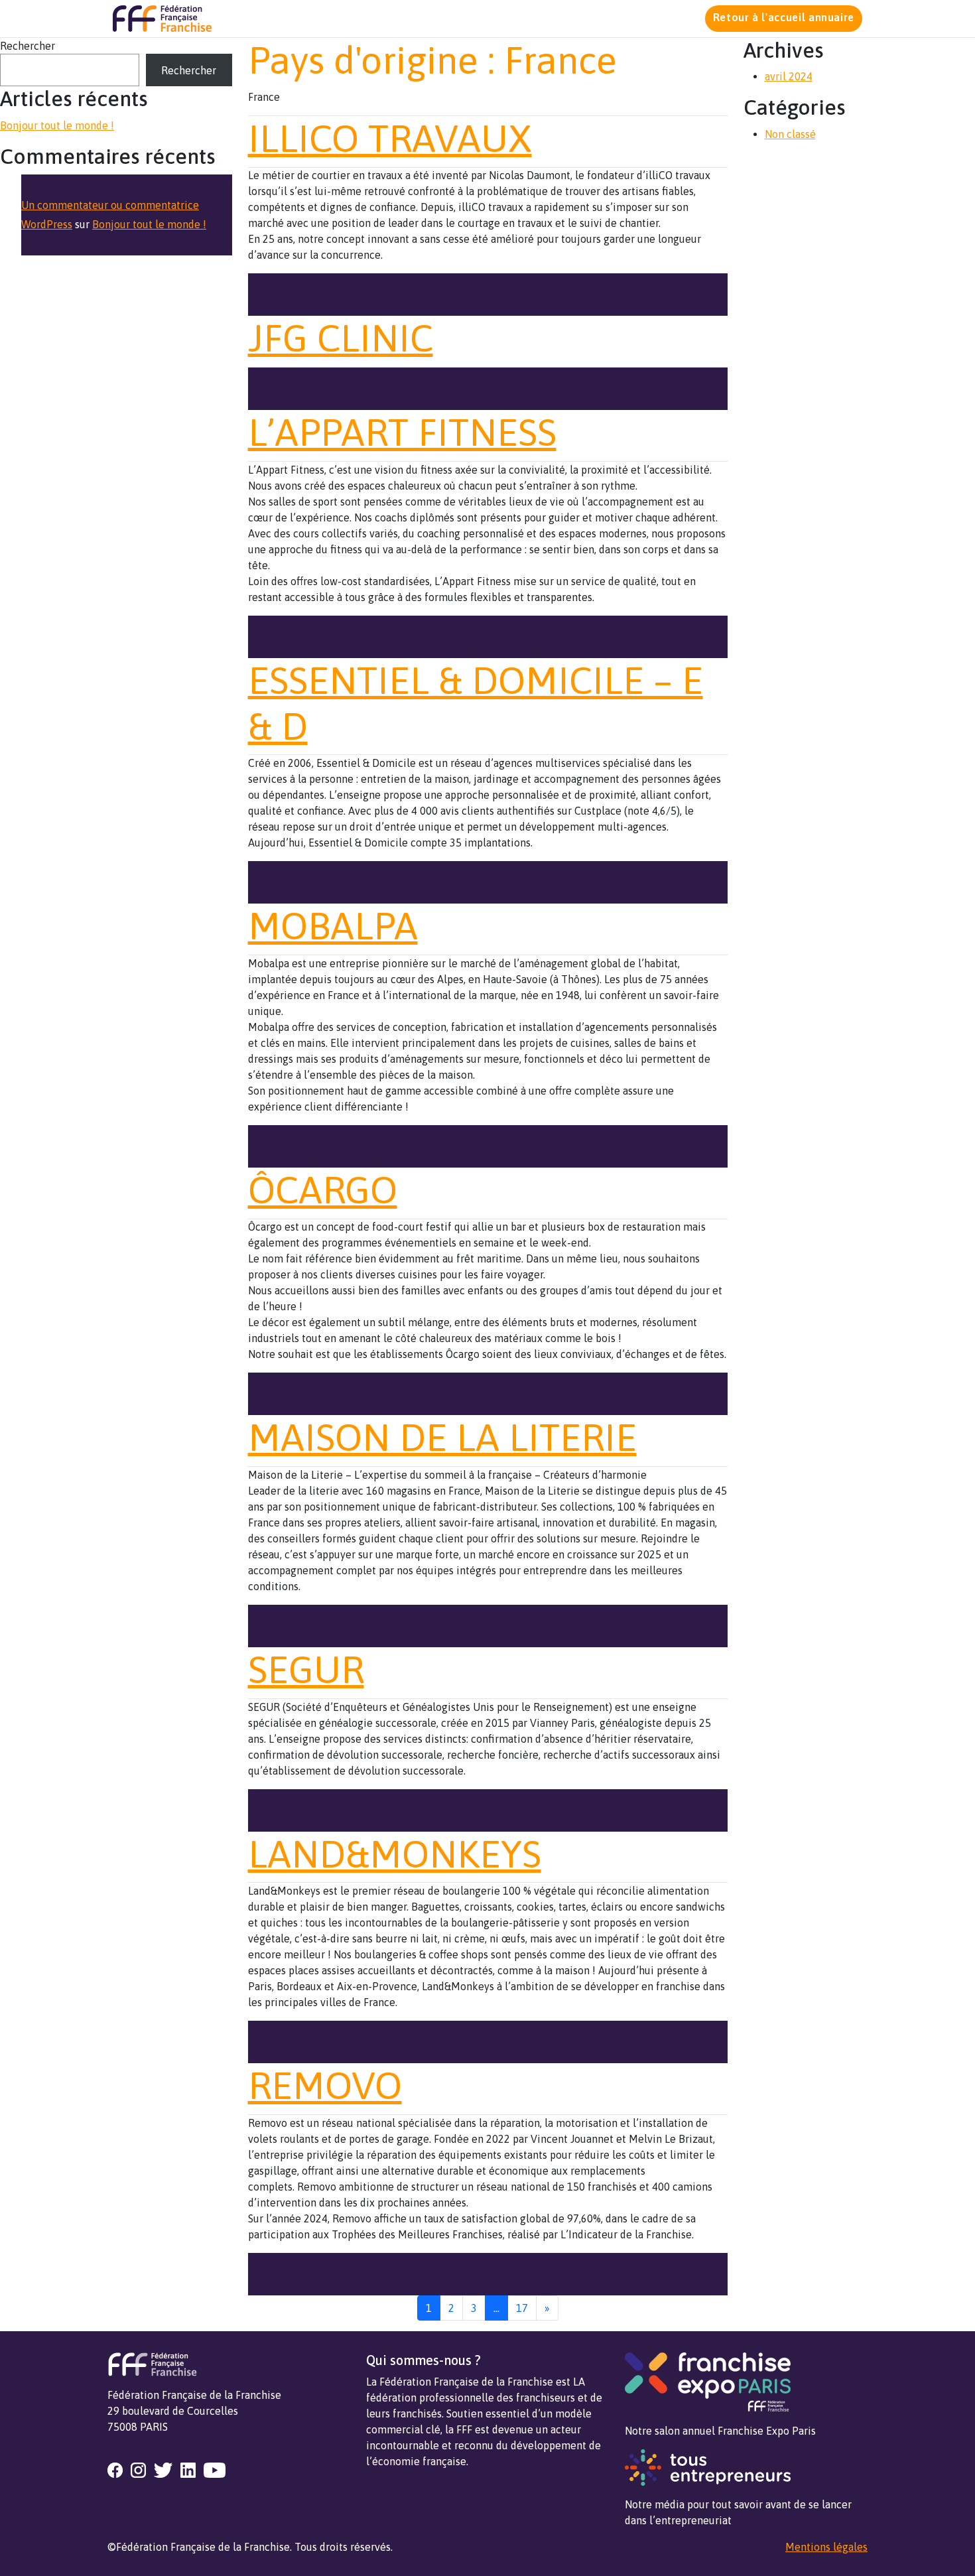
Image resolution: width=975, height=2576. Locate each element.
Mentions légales (826, 2547)
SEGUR (306, 1669)
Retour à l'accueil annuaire (784, 17)
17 (522, 2308)
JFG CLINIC (341, 338)
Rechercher (28, 46)
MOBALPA (333, 926)
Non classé (790, 134)
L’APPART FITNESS (402, 432)
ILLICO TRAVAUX (390, 138)
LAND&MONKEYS (395, 1854)
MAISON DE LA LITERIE (442, 1437)
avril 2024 (789, 76)
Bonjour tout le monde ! (57, 125)
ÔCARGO (323, 1190)
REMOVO (325, 2085)
